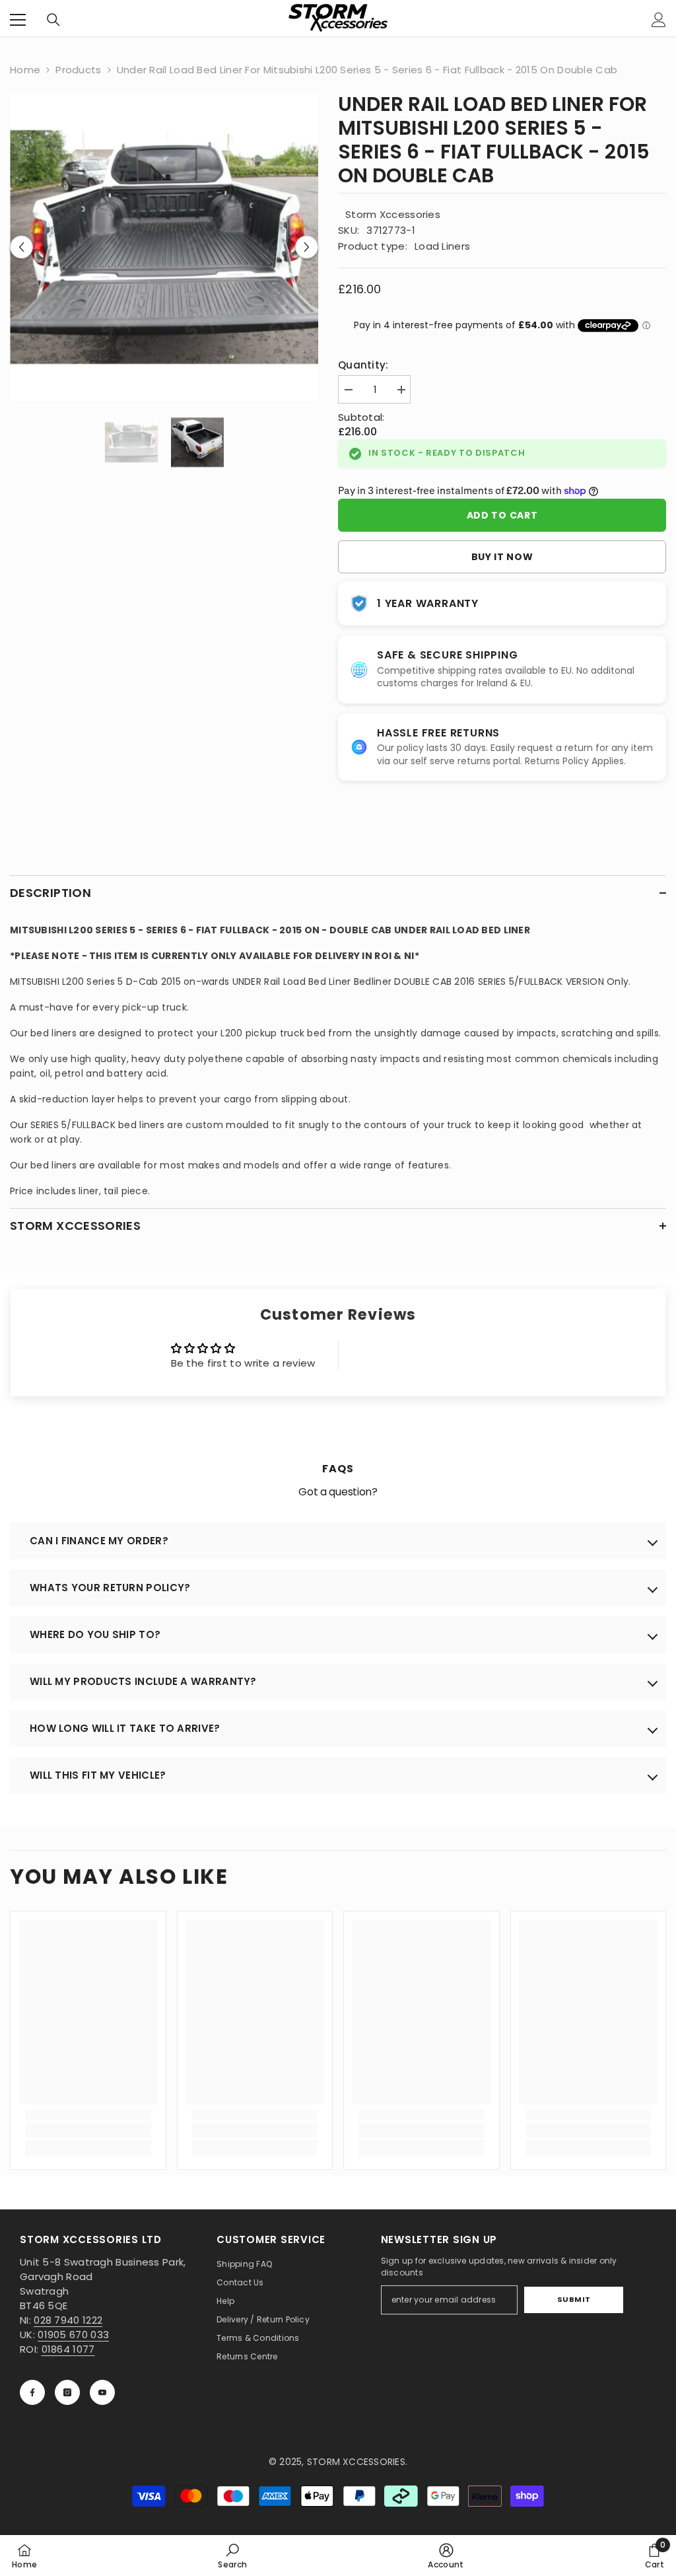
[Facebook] (32, 2392)
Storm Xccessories (393, 214)
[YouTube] (102, 2392)
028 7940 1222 (68, 2320)
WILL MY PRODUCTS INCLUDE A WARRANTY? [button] (143, 1681)
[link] (88, 2130)
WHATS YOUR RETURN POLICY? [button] (110, 1588)
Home (25, 70)
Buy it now (502, 557)
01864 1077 (68, 2349)
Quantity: (363, 365)
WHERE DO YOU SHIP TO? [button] (95, 1634)
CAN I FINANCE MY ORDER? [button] (99, 1541)
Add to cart (502, 515)
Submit (574, 2299)
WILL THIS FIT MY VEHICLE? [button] (98, 1775)
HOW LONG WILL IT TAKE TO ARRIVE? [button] (125, 1728)
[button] (21, 247)
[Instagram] (67, 2392)
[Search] (53, 20)
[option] (164, 247)
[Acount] (659, 20)
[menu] (18, 20)
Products (78, 70)
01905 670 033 (73, 2335)
